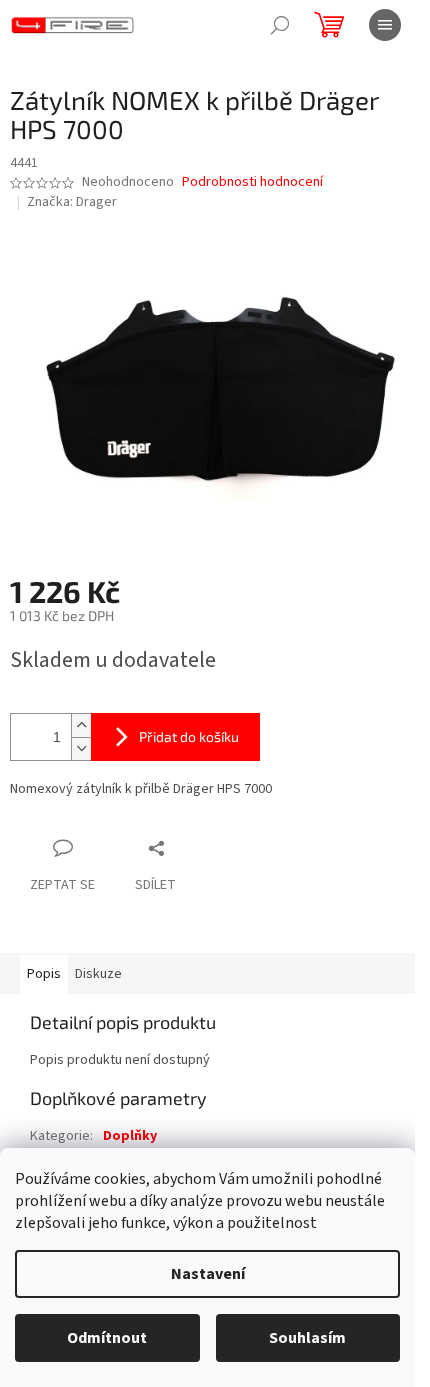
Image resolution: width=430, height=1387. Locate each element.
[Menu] (385, 25)
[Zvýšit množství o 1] (81, 725)
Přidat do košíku (189, 736)
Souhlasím (307, 1338)
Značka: (72, 202)
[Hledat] (280, 25)
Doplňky (130, 1136)
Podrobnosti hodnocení (252, 182)
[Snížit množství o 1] (81, 748)
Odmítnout (107, 1338)
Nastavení (208, 1274)
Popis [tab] (44, 974)
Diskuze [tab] (98, 974)
